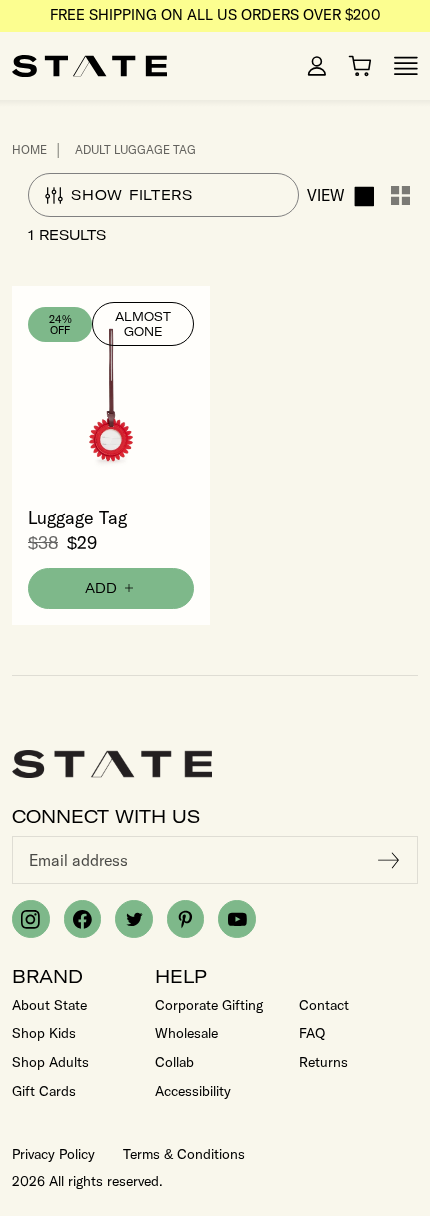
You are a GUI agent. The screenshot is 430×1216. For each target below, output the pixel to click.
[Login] (317, 66)
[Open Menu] (406, 66)
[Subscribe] (389, 860)
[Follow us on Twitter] (134, 919)
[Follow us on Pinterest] (186, 919)
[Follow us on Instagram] (31, 919)
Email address (78, 860)
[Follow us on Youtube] (237, 919)
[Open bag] (360, 66)
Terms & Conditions (184, 1154)
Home (29, 149)
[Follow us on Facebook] (83, 919)
